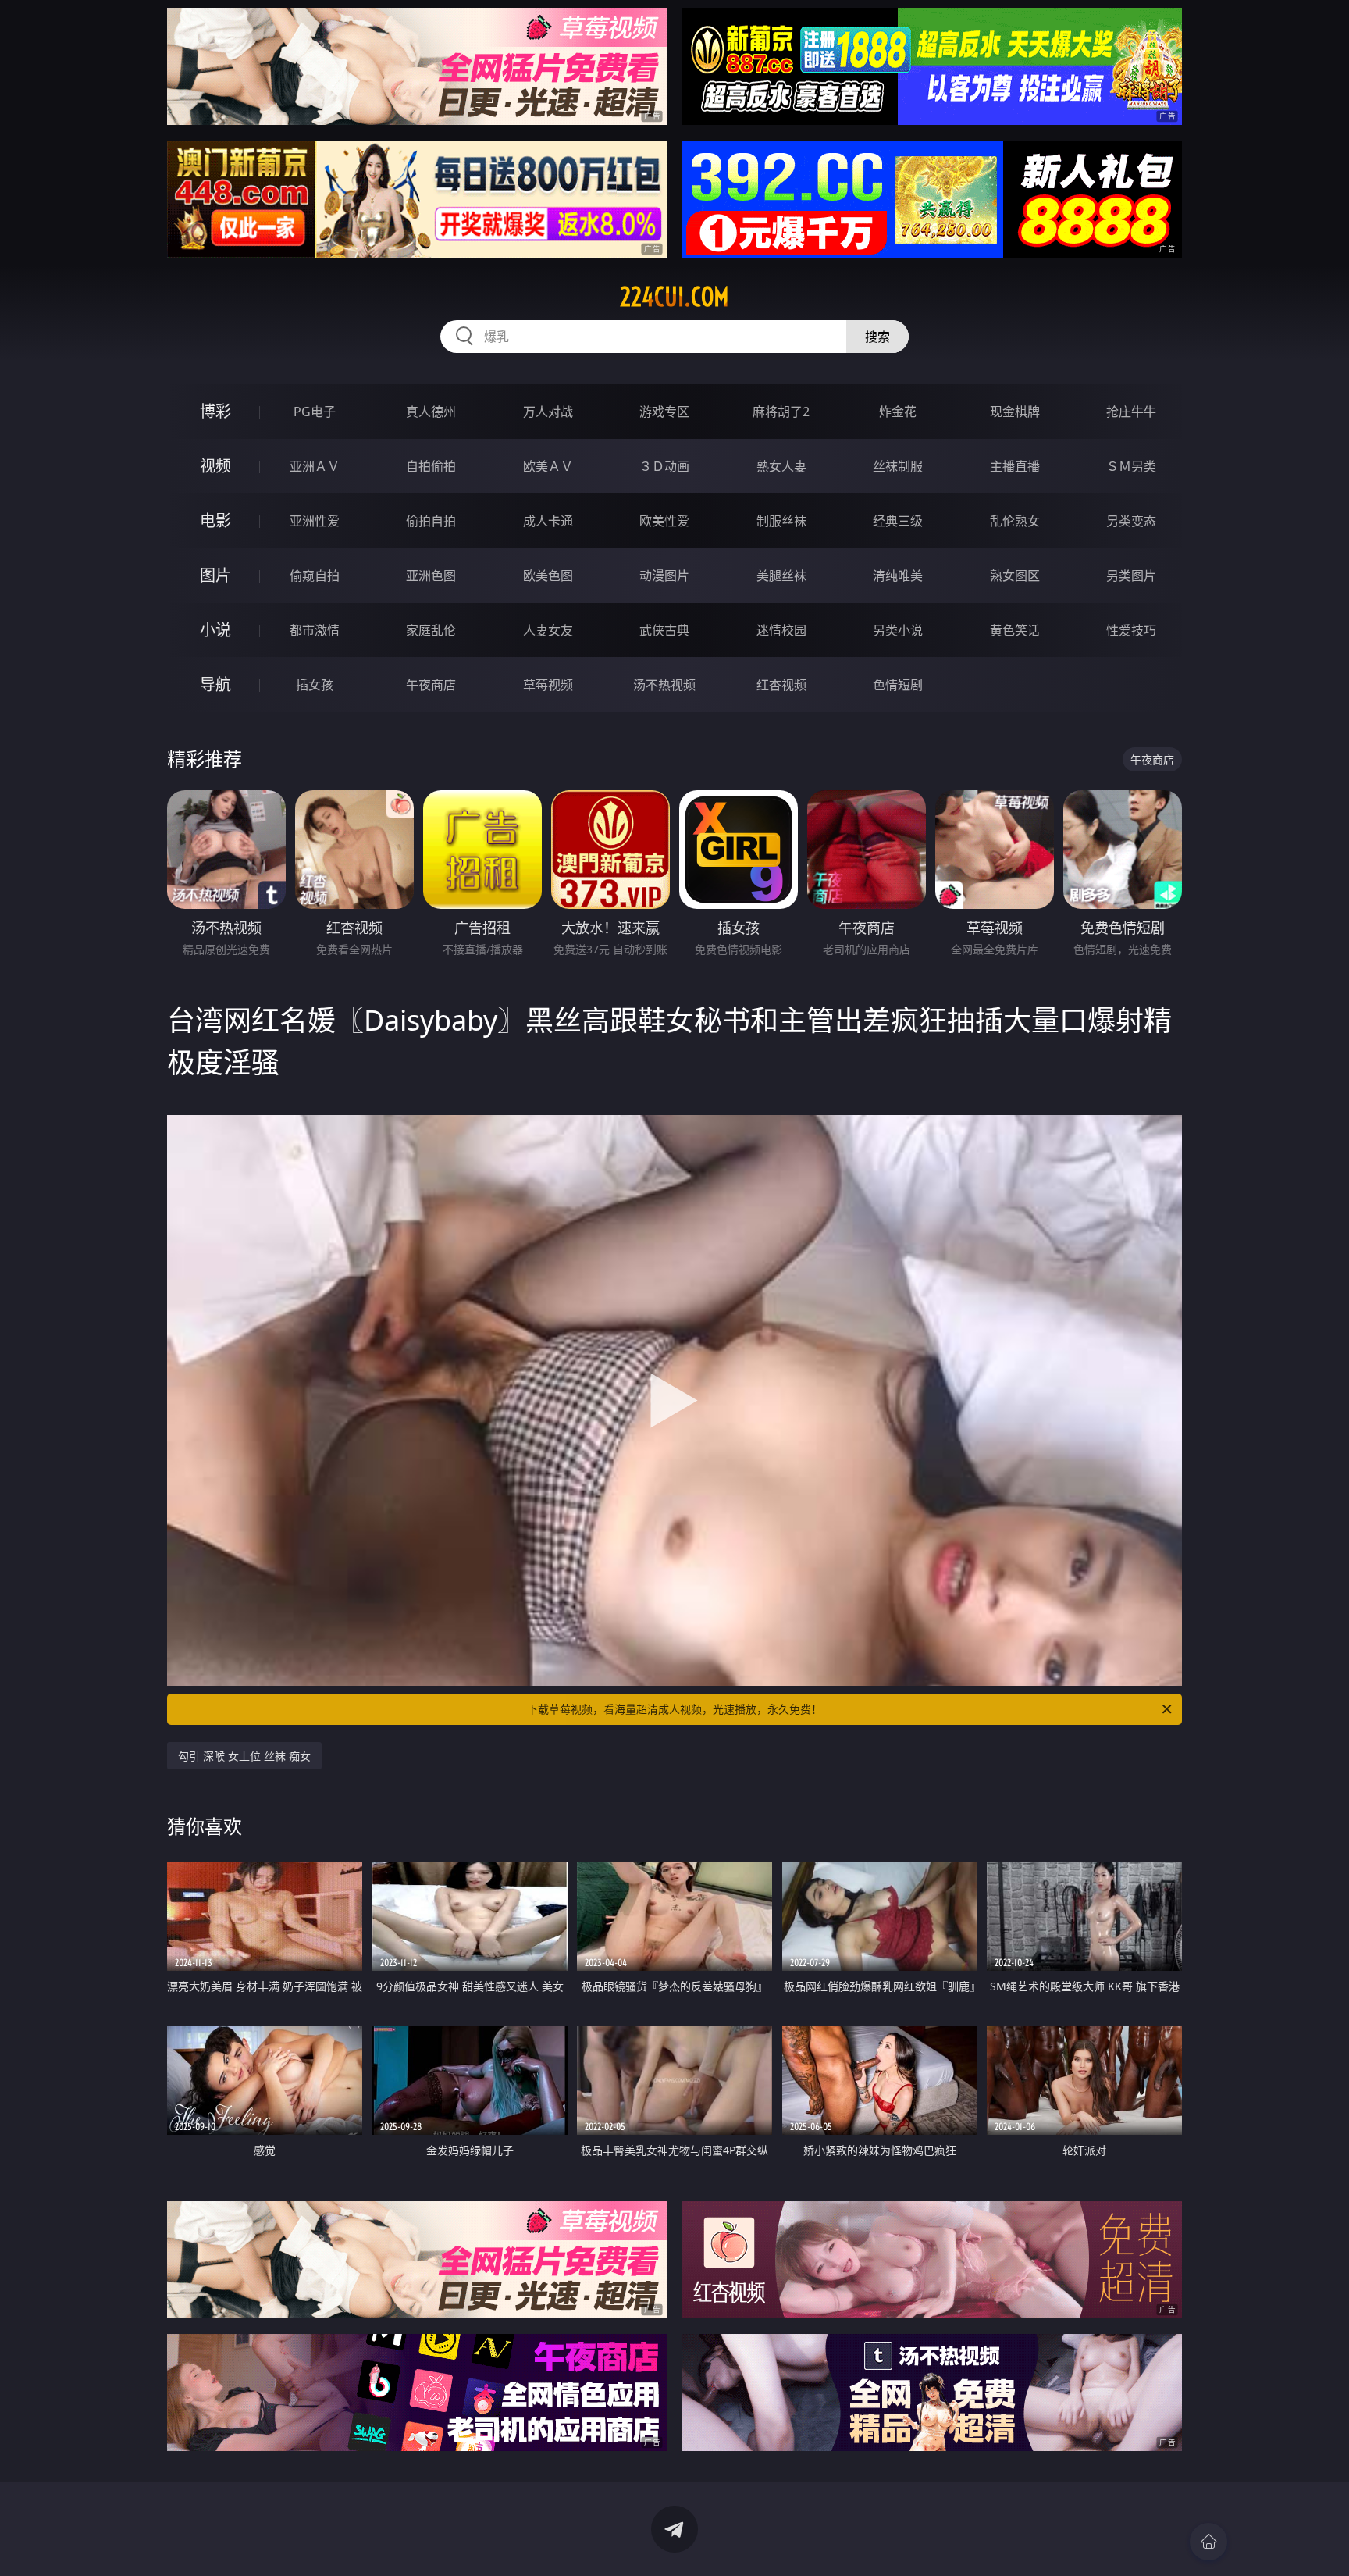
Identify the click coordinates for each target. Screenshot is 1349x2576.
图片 (215, 575)
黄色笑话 (1015, 630)
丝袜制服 (898, 466)
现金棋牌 (1015, 412)
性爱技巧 (1131, 630)
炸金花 (898, 412)
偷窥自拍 (315, 575)
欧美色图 (548, 575)
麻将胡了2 (781, 412)
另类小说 (898, 630)
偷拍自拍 (431, 521)
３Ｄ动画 (664, 466)
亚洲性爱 (315, 521)
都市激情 (315, 630)
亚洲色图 (431, 575)
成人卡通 (548, 521)
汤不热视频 (664, 685)
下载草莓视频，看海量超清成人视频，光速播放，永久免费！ (674, 1709)
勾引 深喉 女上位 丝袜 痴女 (244, 1756)
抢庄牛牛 (1131, 412)
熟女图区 (1015, 575)
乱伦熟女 (1015, 521)
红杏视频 (781, 685)
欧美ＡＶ (548, 466)
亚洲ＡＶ (315, 466)
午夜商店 (431, 685)
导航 (215, 684)
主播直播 (1015, 466)
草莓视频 (548, 685)
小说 (215, 630)
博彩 (215, 411)
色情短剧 (898, 685)
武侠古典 (664, 630)
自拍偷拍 (431, 466)
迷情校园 (781, 630)
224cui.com (674, 297)
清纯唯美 (898, 575)
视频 (215, 466)
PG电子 (315, 412)
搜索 (877, 337)
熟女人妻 (781, 466)
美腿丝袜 (781, 575)
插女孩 (315, 685)
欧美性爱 (664, 521)
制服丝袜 (781, 521)
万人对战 (548, 412)
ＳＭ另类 (1131, 466)
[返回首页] (1208, 2542)
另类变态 (1131, 521)
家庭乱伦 (431, 630)
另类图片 (1131, 575)
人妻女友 (548, 630)
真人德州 (431, 412)
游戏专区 (664, 412)
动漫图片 (664, 575)
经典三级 (898, 521)
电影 (215, 520)
